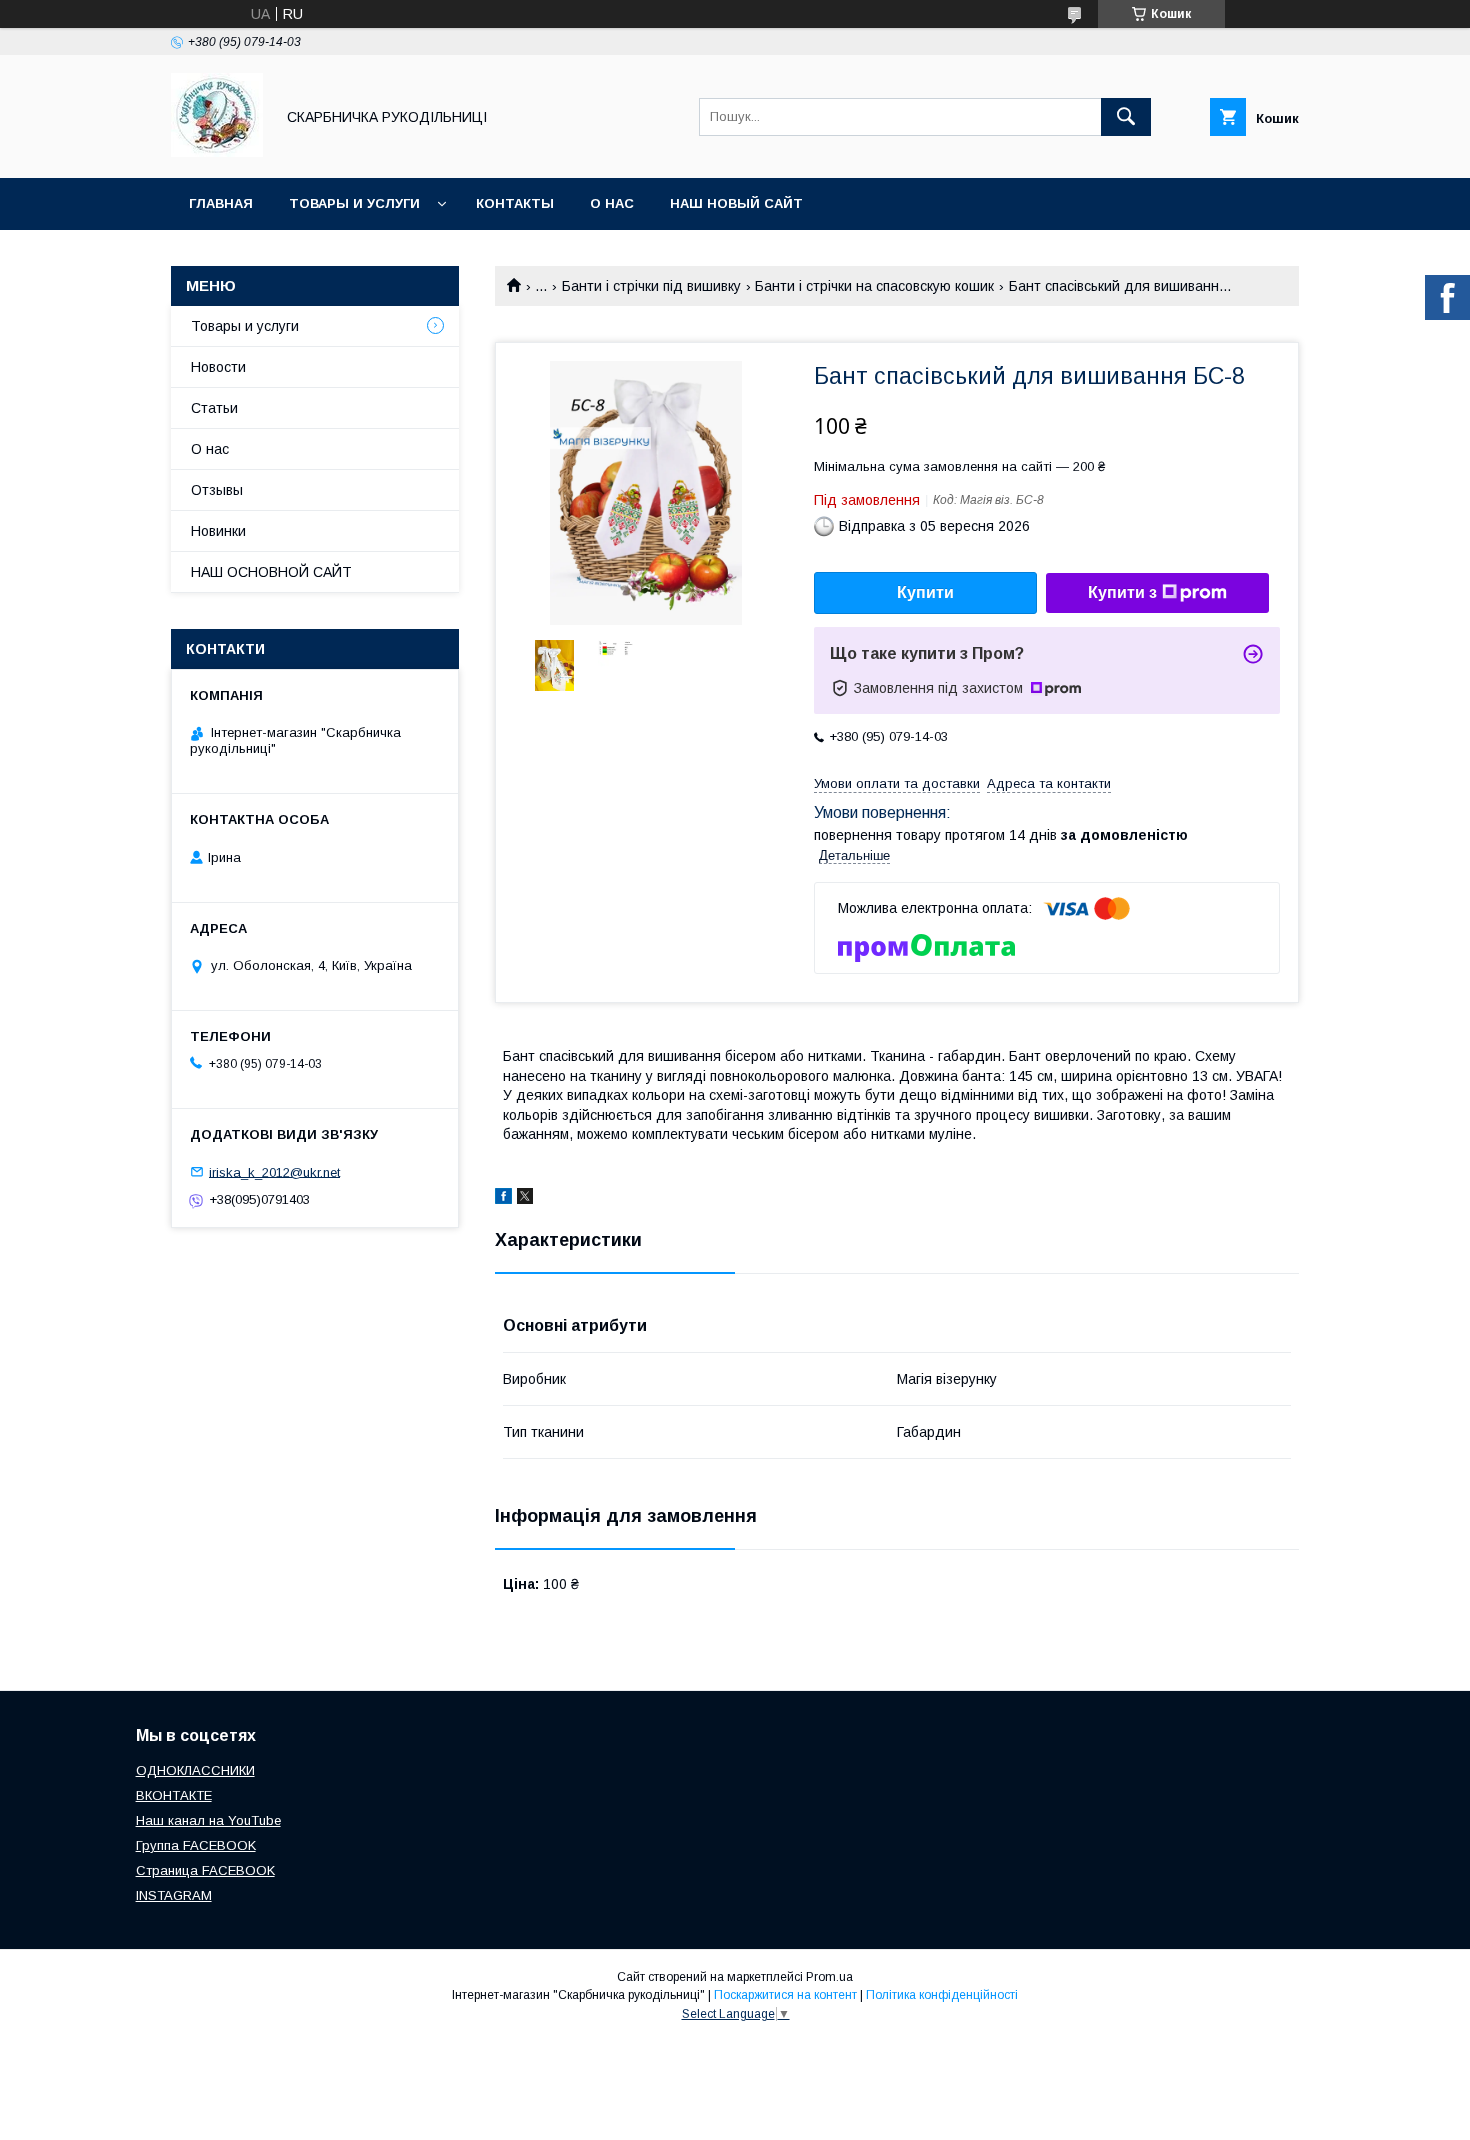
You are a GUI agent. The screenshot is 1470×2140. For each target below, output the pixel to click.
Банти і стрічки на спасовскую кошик (874, 286)
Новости (218, 367)
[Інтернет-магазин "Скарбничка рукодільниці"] (217, 152)
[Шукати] (1126, 117)
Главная (221, 203)
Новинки (218, 531)
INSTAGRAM (174, 1895)
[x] (525, 1199)
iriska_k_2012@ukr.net (274, 1171)
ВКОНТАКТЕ (174, 1795)
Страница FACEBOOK (205, 1870)
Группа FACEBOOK (196, 1845)
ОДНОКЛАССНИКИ (195, 1770)
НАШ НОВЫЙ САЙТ (736, 203)
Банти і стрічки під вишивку (651, 286)
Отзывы (217, 490)
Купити (925, 592)
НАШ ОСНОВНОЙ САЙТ (271, 572)
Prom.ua (829, 1977)
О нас (612, 203)
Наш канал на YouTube (208, 1820)
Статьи (214, 408)
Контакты (515, 203)
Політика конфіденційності (942, 1995)
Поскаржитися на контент (785, 1995)
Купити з (1122, 592)
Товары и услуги (354, 203)
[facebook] (503, 1199)
